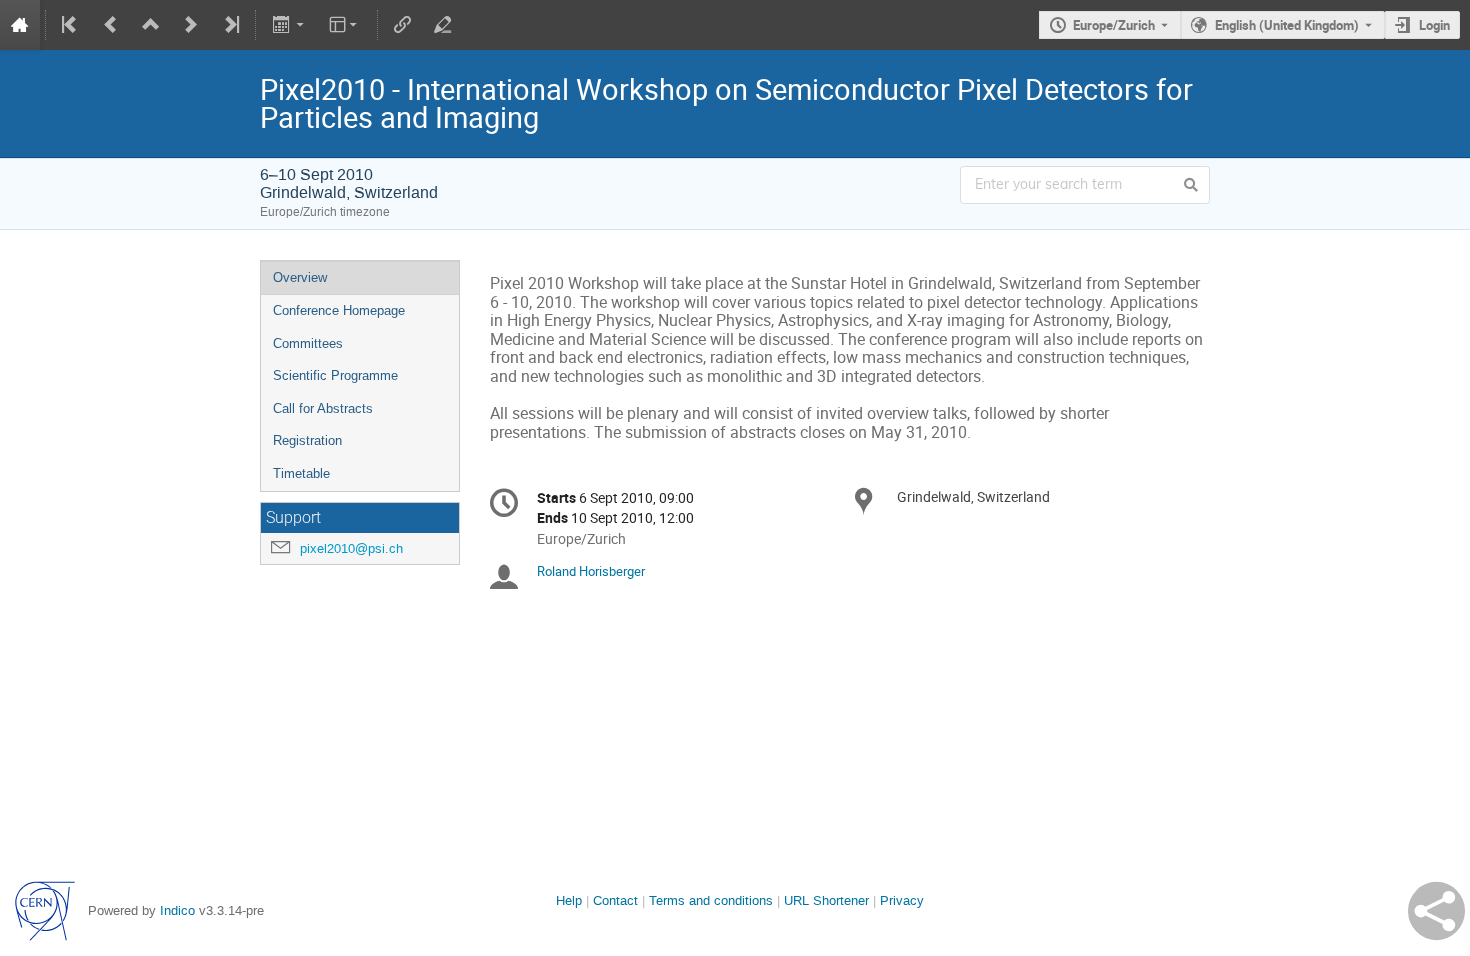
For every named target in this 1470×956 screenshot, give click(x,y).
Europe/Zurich (1114, 25)
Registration (307, 440)
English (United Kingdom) (1287, 25)
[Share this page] (1436, 911)
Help (569, 900)
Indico (177, 910)
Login (1434, 25)
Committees (308, 343)
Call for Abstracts (323, 408)
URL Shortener (826, 900)
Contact (615, 900)
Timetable (301, 473)
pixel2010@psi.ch (351, 548)
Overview (300, 277)
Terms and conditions (711, 900)
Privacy (902, 900)
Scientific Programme (335, 375)
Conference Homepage (339, 310)
